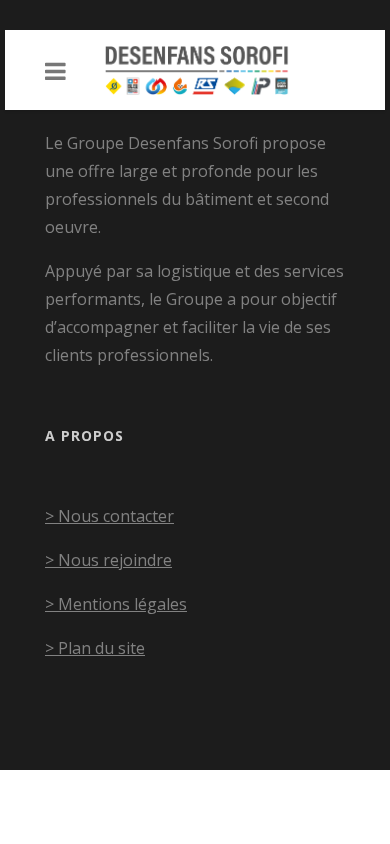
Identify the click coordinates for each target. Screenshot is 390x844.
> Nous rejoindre (108, 560)
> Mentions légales (116, 604)
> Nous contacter (109, 516)
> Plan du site (95, 648)
